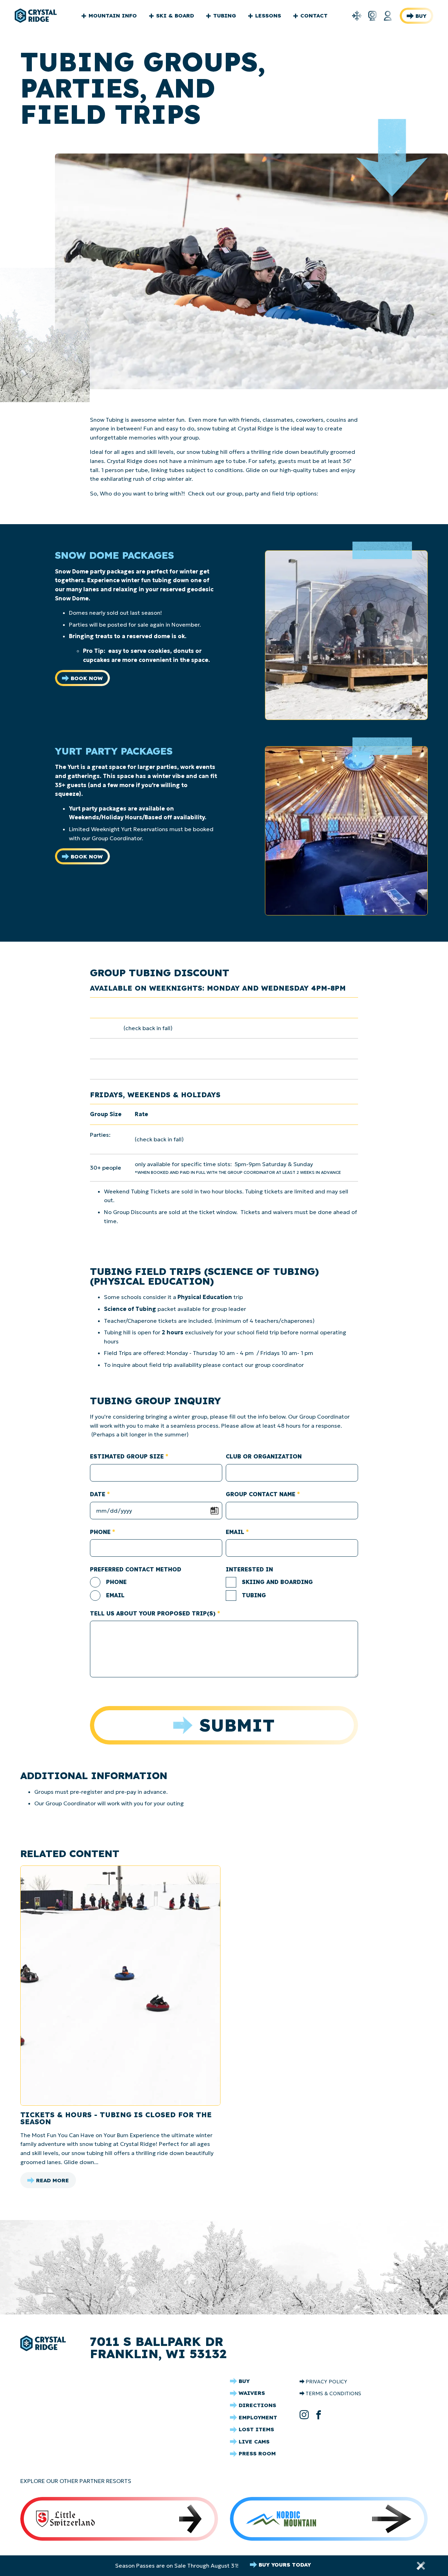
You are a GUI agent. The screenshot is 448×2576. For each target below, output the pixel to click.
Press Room (257, 2453)
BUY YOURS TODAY (285, 2565)
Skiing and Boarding (277, 1582)
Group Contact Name (261, 1494)
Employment (258, 2417)
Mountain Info (113, 16)
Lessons (268, 16)
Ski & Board (175, 16)
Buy (421, 16)
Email (235, 1532)
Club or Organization (264, 1456)
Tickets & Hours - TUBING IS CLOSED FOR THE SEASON (116, 2118)
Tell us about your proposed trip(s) (153, 1613)
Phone (100, 1532)
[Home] (36, 16)
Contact (314, 16)
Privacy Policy (326, 2382)
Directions (257, 2405)
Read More (52, 2182)
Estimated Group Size (127, 1456)
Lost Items (256, 2429)
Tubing (225, 16)
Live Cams (254, 2442)
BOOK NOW (87, 678)
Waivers (252, 2393)
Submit (237, 1725)
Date (98, 1494)
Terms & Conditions (333, 2393)
